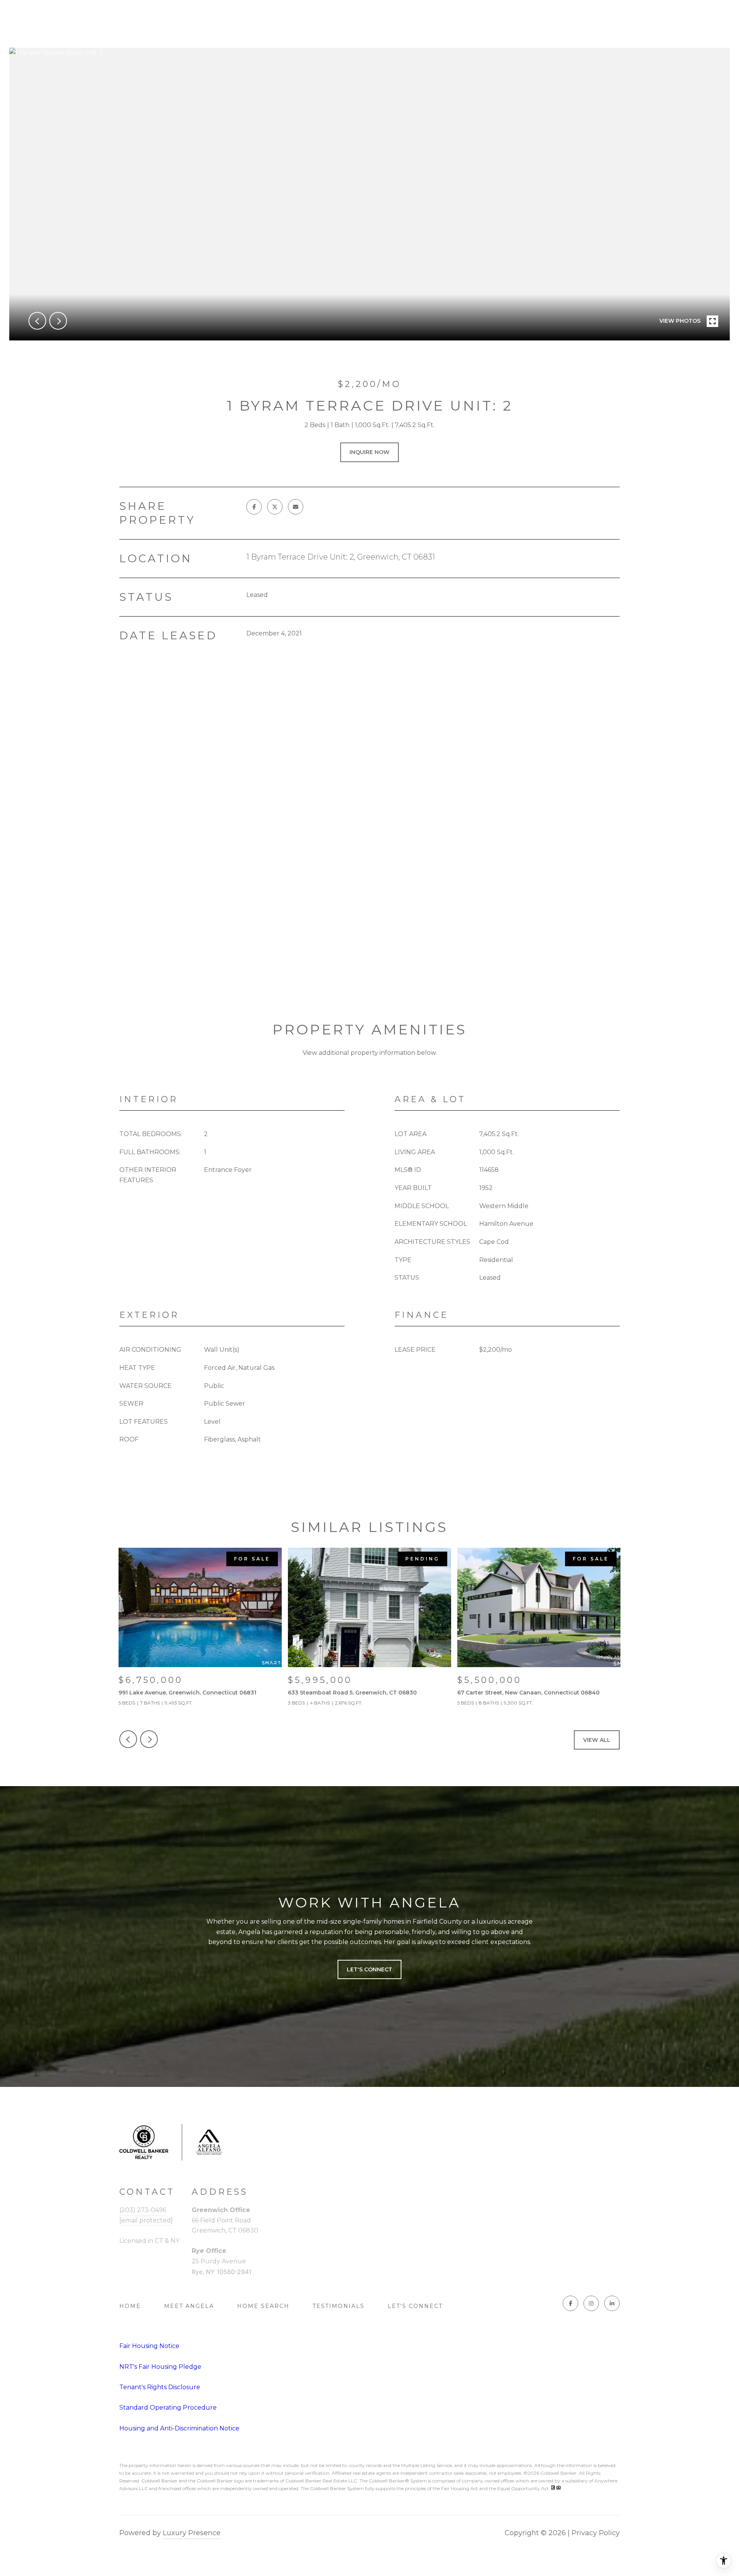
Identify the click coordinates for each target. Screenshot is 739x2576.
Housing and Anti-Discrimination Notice (179, 2428)
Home (130, 2306)
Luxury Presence (192, 2533)
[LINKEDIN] (612, 2303)
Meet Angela (189, 2306)
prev (37, 321)
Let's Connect (415, 2306)
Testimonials (339, 2306)
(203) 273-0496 (143, 2210)
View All (597, 1740)
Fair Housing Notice (149, 2346)
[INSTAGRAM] (591, 2303)
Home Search (263, 2306)
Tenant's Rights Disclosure (160, 2387)
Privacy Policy (596, 2533)
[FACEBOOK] (570, 2303)
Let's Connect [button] (369, 1969)
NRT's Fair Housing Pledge (160, 2367)
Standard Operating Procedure (168, 2408)
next (58, 321)
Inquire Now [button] (369, 452)
